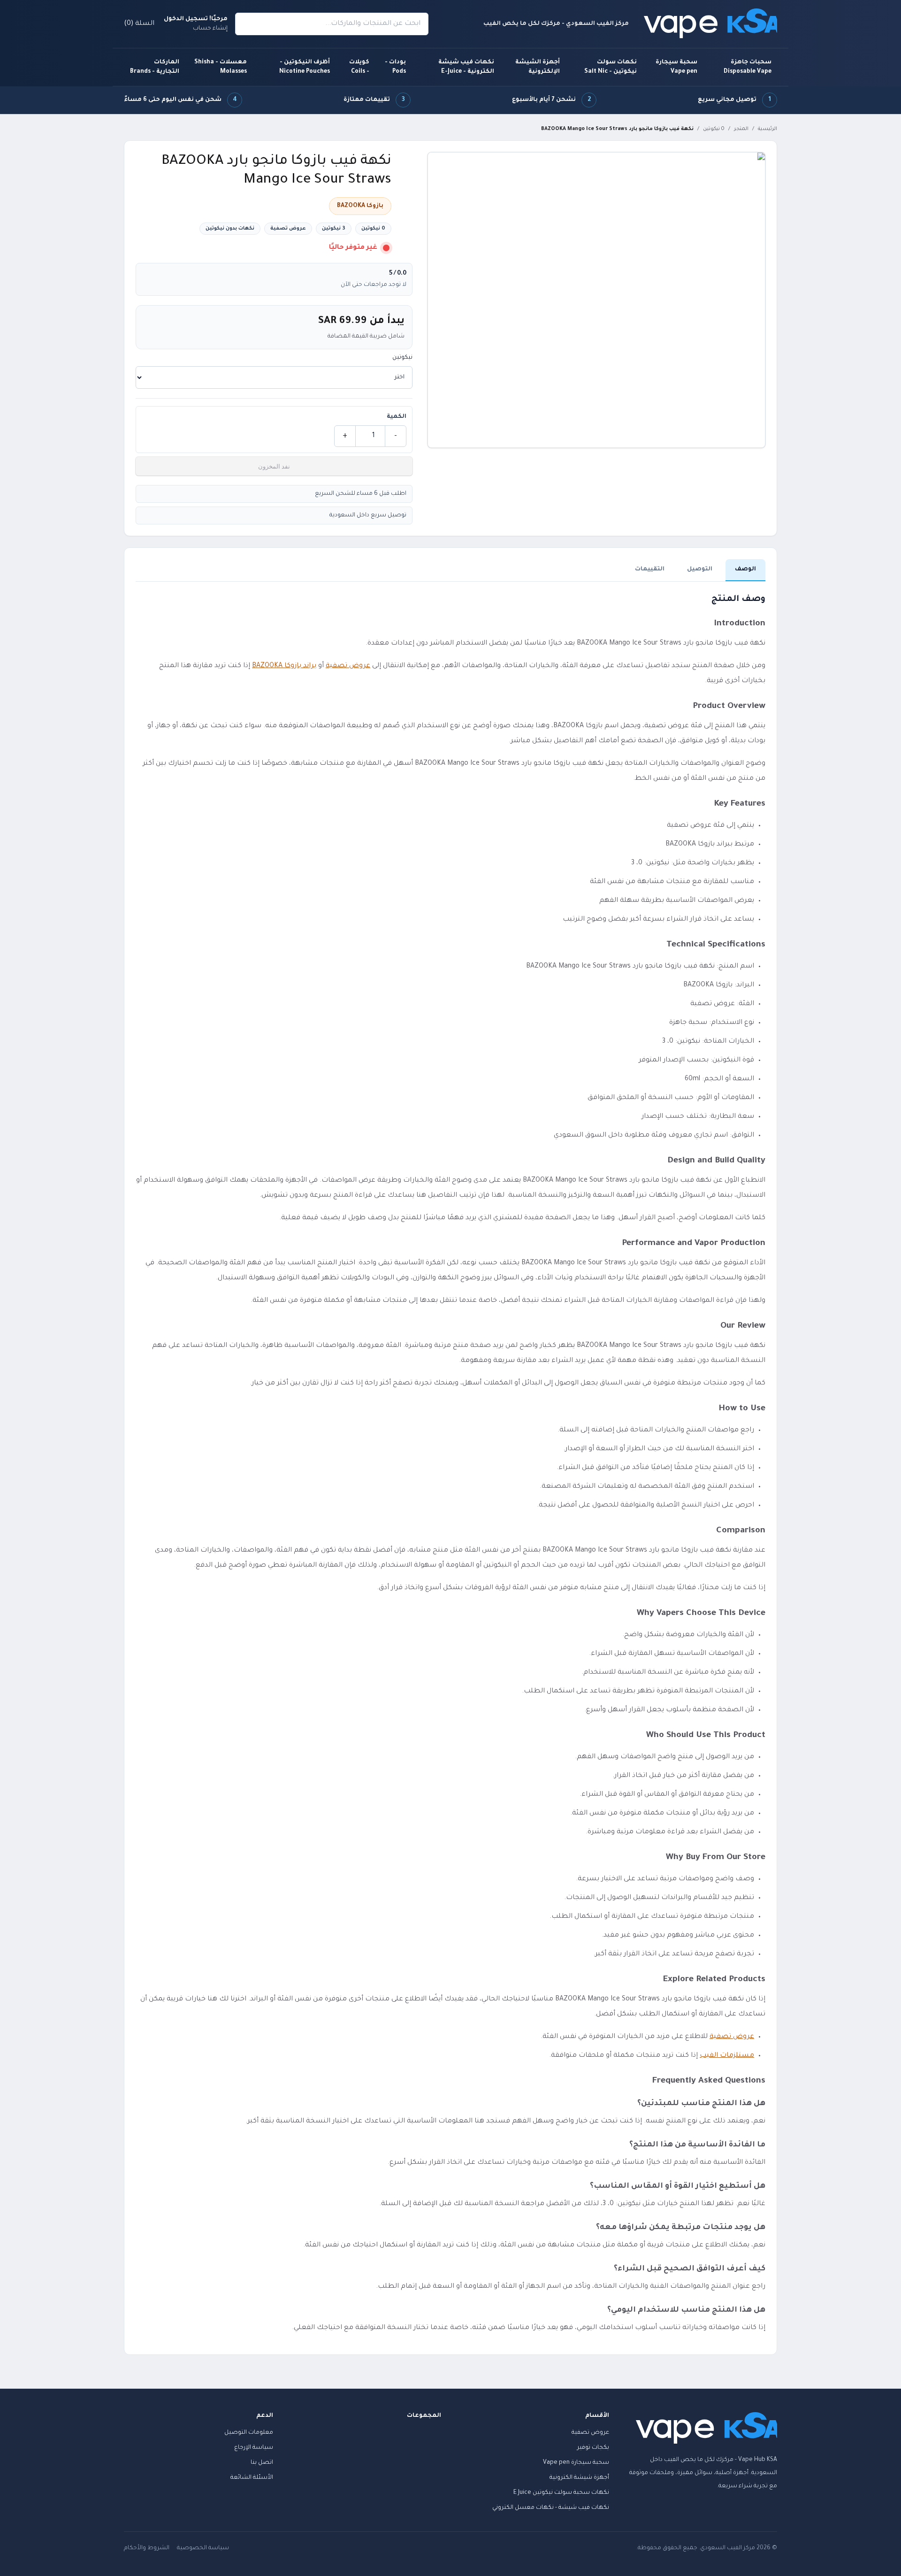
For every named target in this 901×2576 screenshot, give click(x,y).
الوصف (745, 569)
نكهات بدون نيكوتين (230, 229)
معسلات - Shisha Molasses (221, 67)
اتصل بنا (262, 2463)
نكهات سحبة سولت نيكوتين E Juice (561, 2493)
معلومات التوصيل (249, 2433)
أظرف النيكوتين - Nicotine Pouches (305, 67)
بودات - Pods (395, 67)
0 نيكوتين (714, 129)
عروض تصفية (288, 229)
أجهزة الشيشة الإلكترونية (538, 67)
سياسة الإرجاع (254, 2448)
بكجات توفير (593, 2448)
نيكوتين (402, 358)
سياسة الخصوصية (203, 2548)
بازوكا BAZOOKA (360, 206)
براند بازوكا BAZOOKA (284, 666)
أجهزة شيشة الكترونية (579, 2478)
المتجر (741, 129)
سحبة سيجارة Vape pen (676, 67)
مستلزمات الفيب (727, 2056)
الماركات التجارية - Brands (155, 67)
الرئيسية (767, 129)
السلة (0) (139, 24)
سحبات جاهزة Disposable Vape (748, 67)
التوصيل (700, 569)
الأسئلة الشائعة (252, 2478)
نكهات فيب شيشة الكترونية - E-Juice (466, 67)
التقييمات (650, 569)
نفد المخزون (274, 466)
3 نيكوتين (334, 229)
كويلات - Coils (359, 67)
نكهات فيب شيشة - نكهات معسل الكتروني (551, 2508)
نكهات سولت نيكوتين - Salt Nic (611, 67)
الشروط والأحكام (147, 2548)
